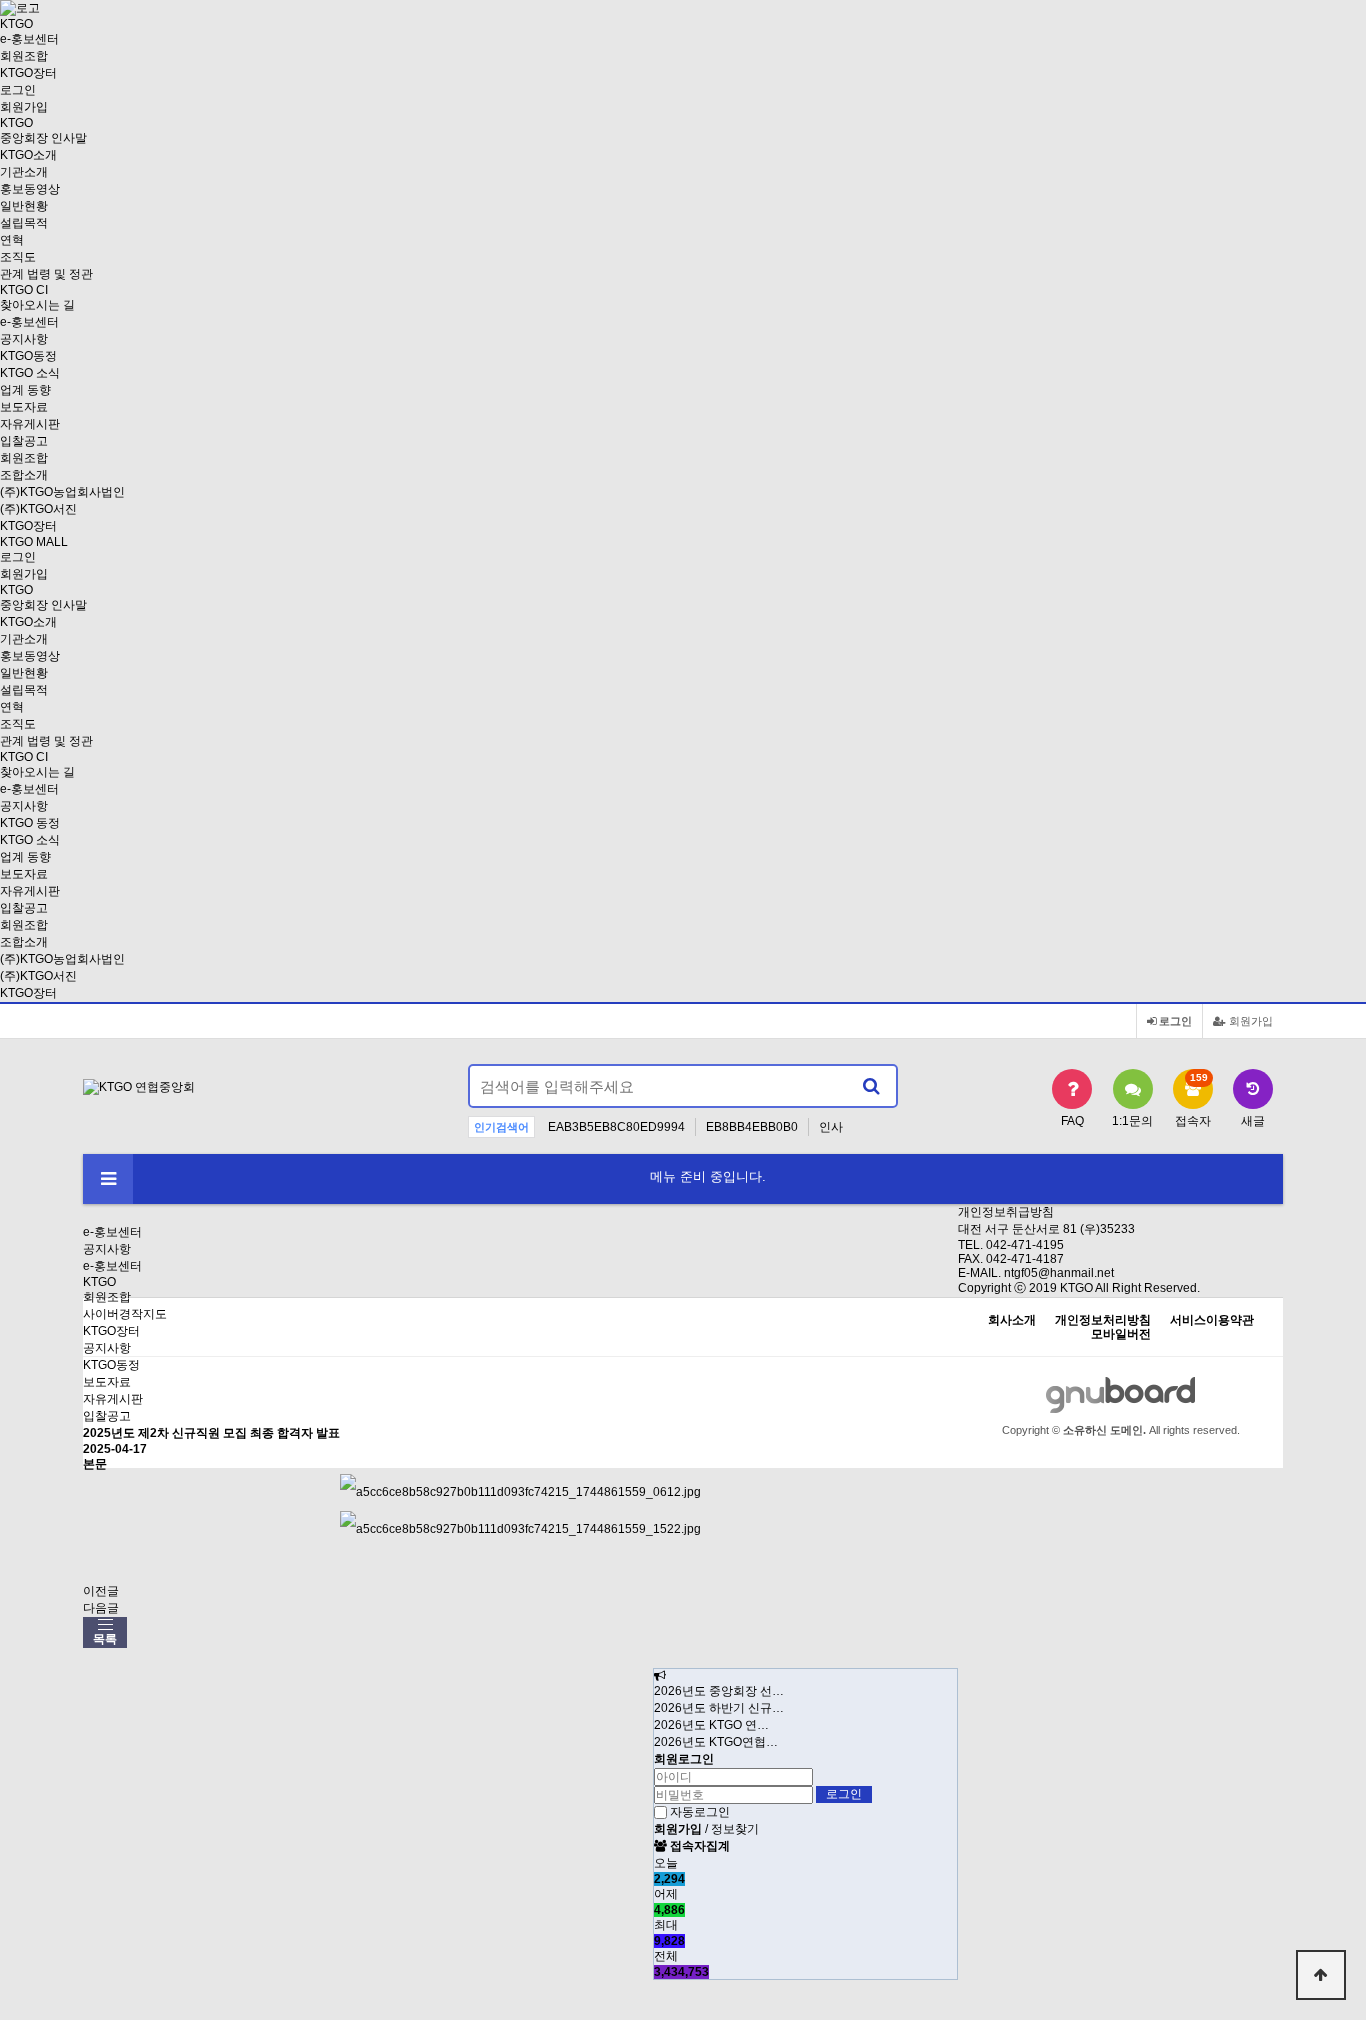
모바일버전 (1121, 1334)
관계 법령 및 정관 (46, 274)
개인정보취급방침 (1006, 1212)
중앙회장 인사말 (43, 138)
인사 (831, 1127)
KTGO (99, 1282)
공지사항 (24, 339)
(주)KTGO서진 (38, 509)
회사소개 (1012, 1320)
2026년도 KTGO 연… (711, 1725)
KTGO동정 (28, 356)
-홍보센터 (29, 39)
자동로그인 (700, 1812)
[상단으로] (1321, 1975)
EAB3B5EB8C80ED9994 (616, 1127)
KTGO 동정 (30, 823)
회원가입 (24, 107)
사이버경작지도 (125, 1314)
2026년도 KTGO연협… (716, 1742)
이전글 (101, 1591)
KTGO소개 (28, 155)
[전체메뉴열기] (108, 1179)
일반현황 (24, 206)
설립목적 (24, 223)
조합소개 (24, 475)
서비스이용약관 (1212, 1320)
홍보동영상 (30, 189)
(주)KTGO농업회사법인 (62, 492)
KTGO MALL (34, 542)
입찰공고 (24, 441)
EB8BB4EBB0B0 (752, 1127)
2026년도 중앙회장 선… (719, 1691)
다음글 (101, 1608)
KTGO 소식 (30, 373)
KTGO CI (24, 290)
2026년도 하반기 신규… (719, 1708)
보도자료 (24, 407)
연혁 (12, 240)
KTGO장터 (28, 993)
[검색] (871, 1086)
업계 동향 (25, 390)
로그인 (18, 90)
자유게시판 (30, 424)
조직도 (18, 257)
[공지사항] (660, 1676)
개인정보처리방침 (1103, 1320)
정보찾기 (735, 1829)
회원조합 (24, 56)
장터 (28, 73)
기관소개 (24, 172)
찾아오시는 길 (37, 305)
